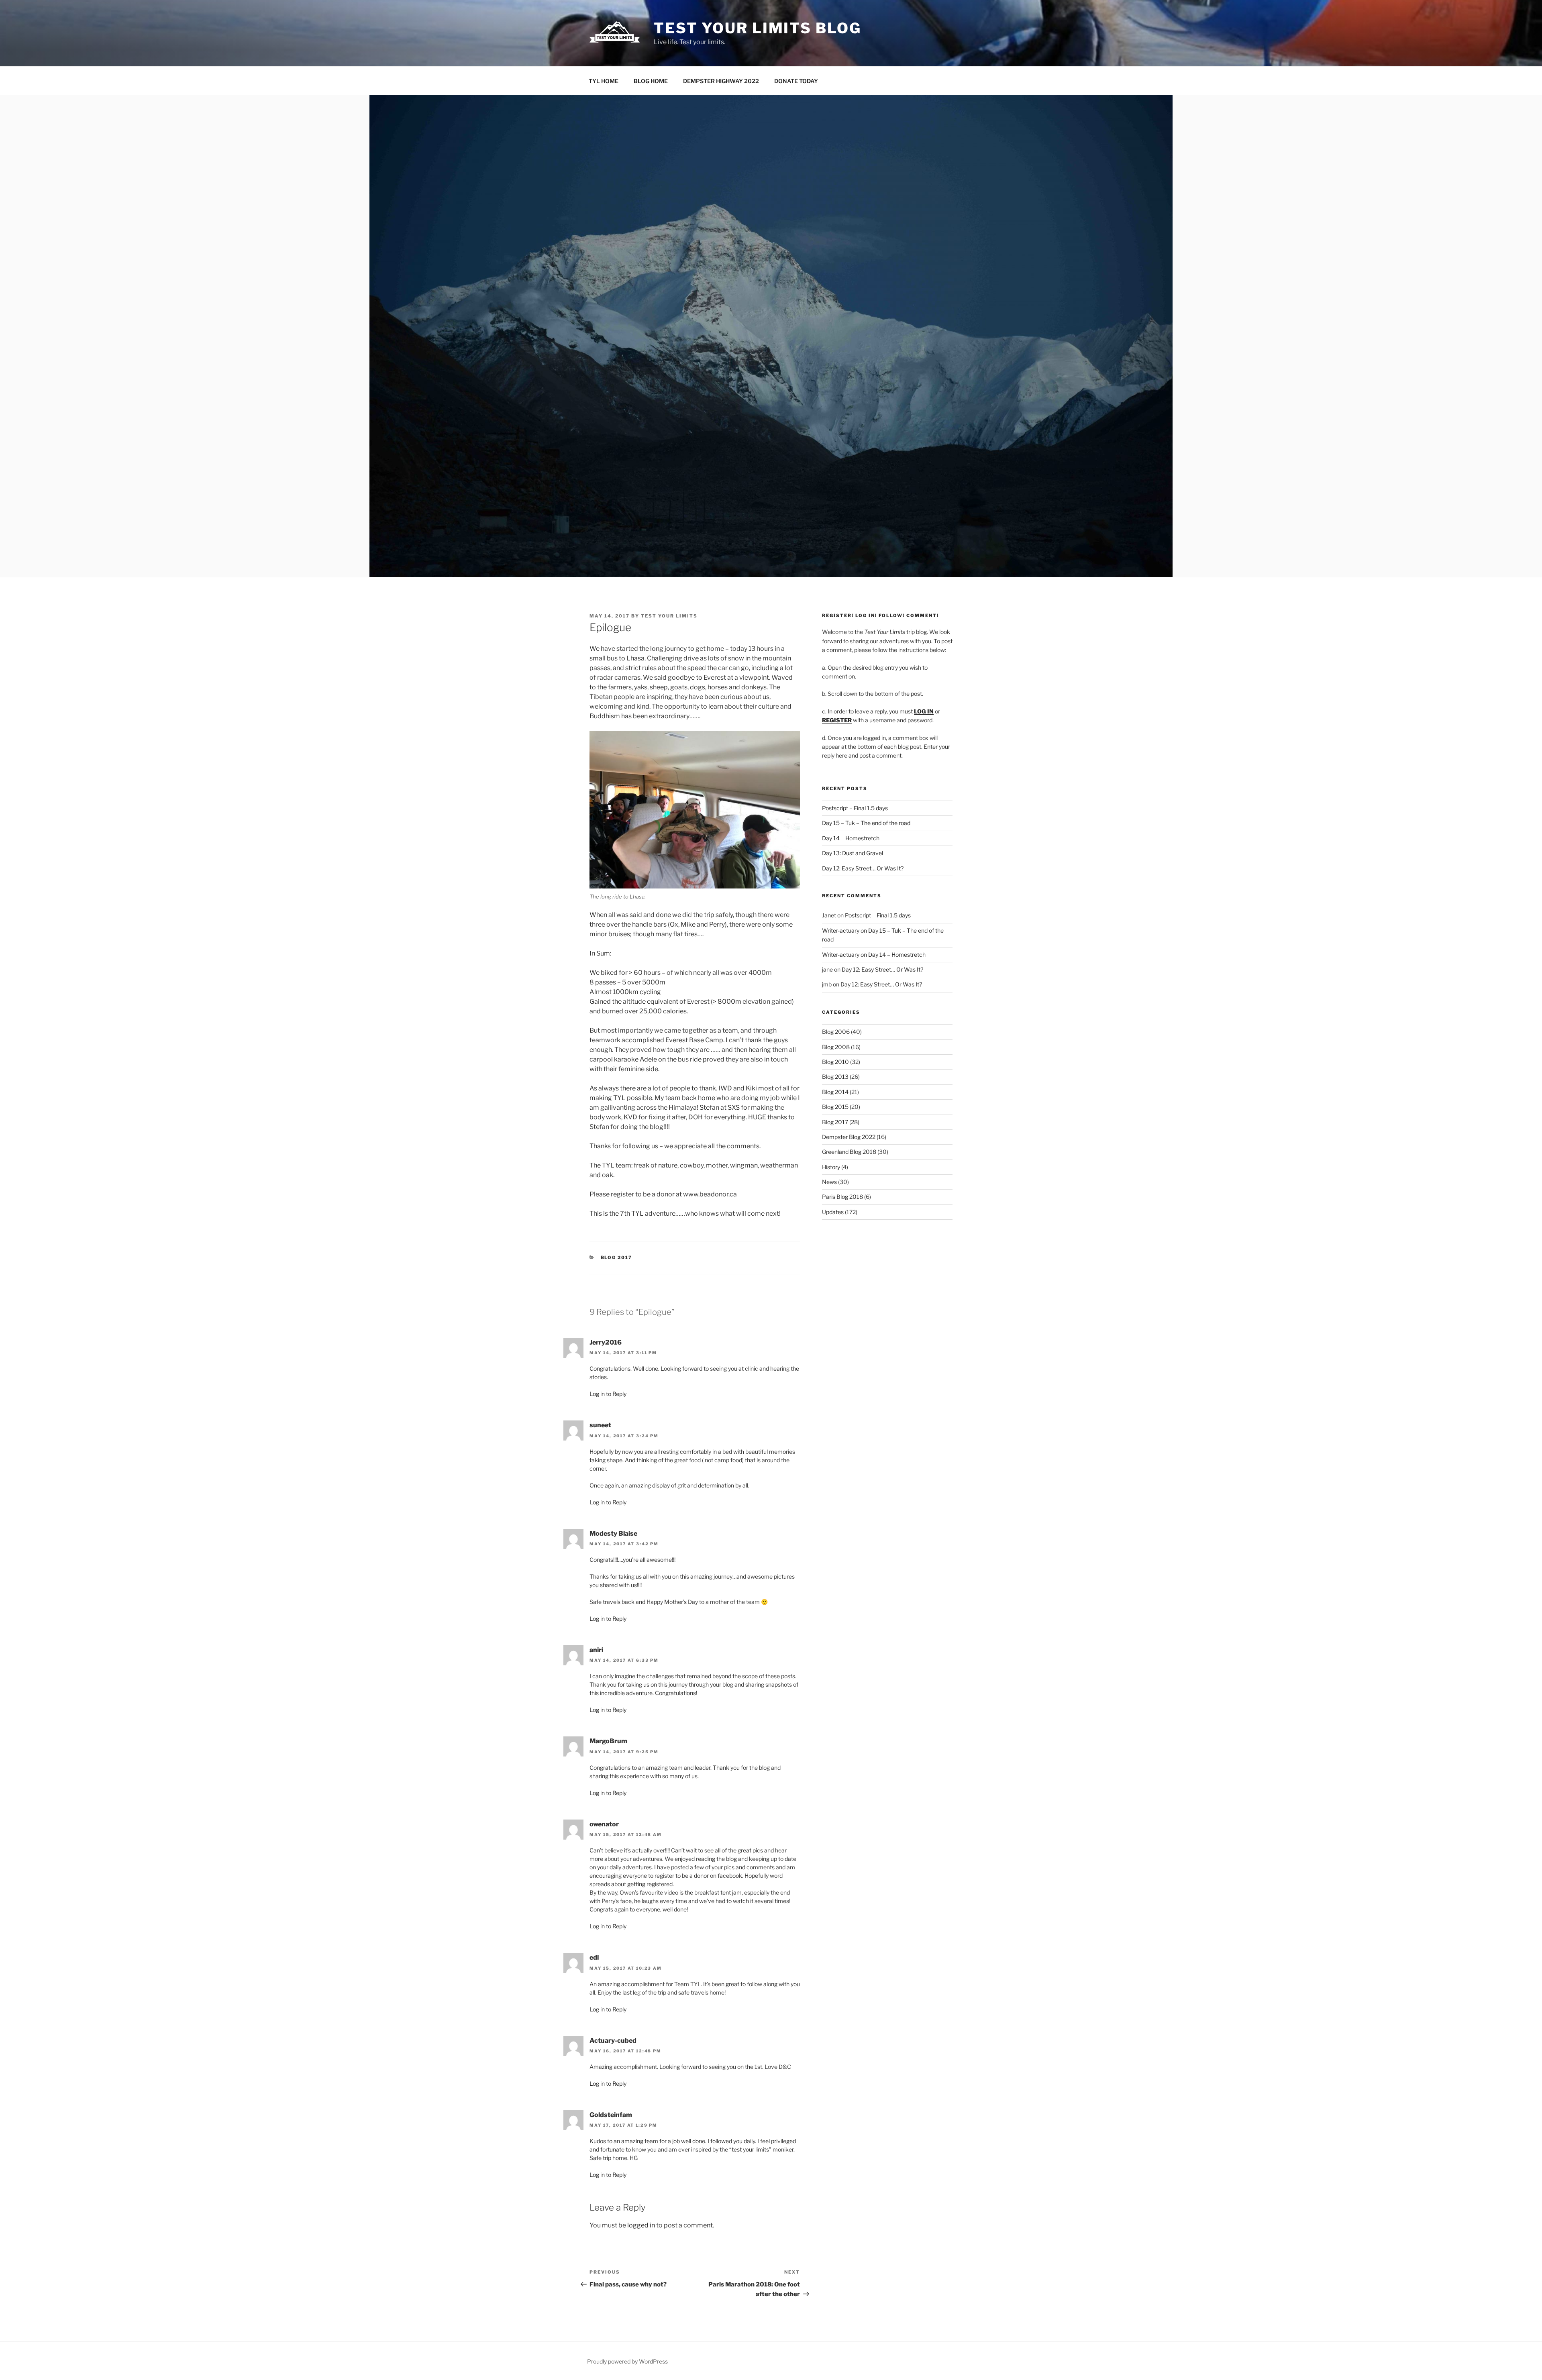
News (829, 1182)
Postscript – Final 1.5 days (855, 808)
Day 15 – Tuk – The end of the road (866, 823)
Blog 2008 (836, 1047)
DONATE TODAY (796, 81)
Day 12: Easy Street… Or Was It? (863, 868)
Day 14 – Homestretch (851, 838)
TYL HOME (604, 81)
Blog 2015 (835, 1107)
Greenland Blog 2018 (849, 1152)
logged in (641, 2225)
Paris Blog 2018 (842, 1197)
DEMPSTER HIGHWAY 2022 (721, 81)
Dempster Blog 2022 (849, 1137)
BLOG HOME (651, 81)
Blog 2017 (617, 1257)
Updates (833, 1212)
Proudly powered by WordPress (627, 2361)
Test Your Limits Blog (757, 28)
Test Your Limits (669, 616)
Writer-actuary (841, 930)
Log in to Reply (608, 1394)
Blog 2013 (835, 1077)
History (831, 1167)
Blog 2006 (836, 1032)
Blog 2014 (835, 1092)
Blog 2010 (835, 1062)
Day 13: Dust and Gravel (853, 853)
